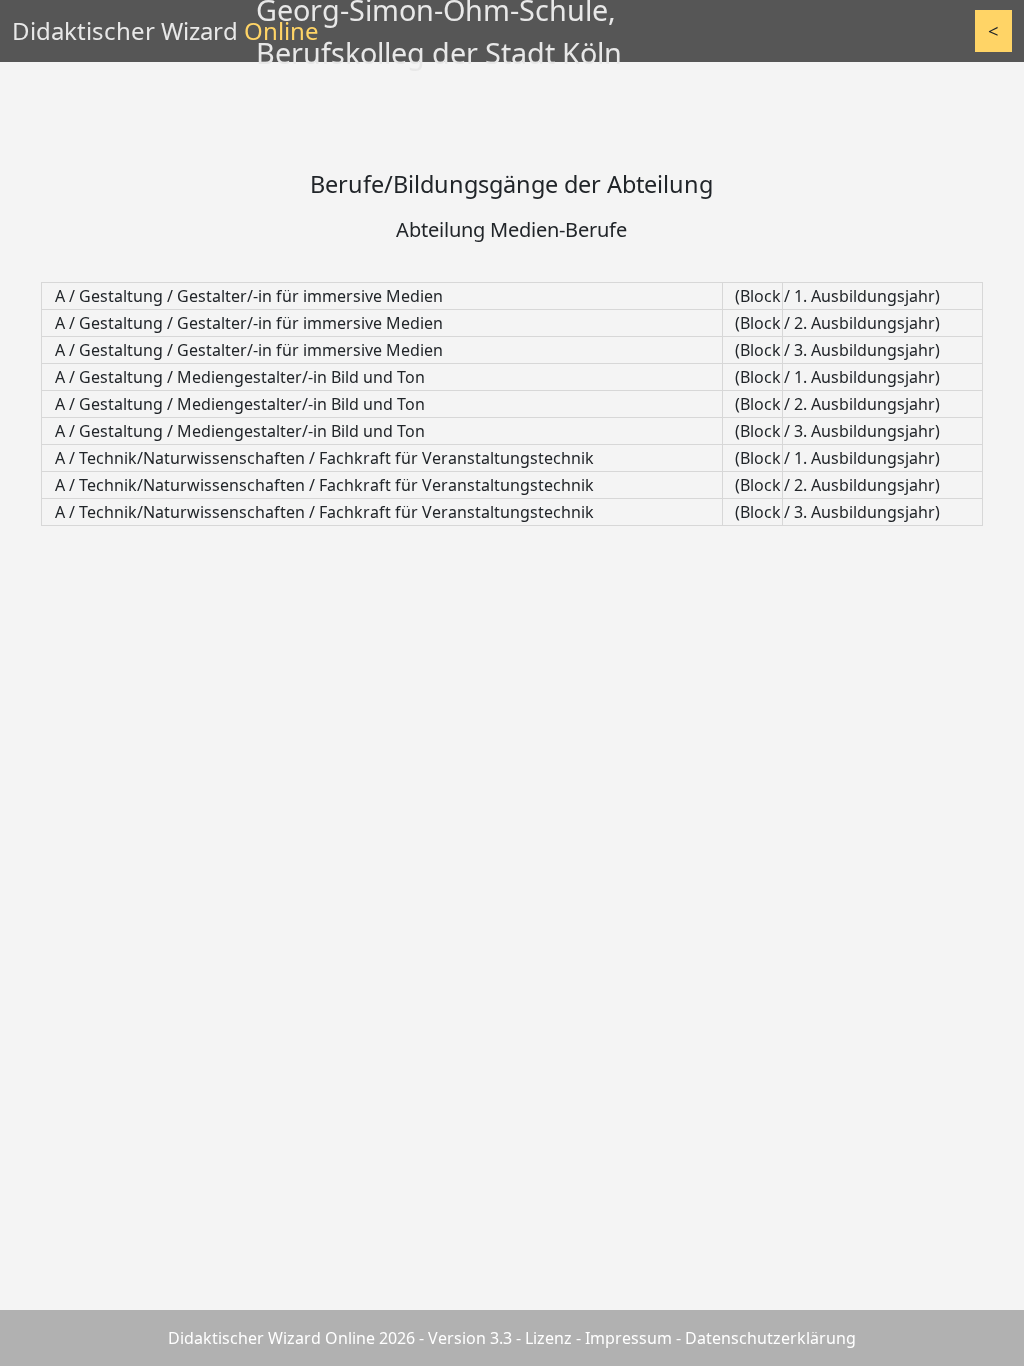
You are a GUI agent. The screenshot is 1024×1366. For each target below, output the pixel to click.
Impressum (628, 1338)
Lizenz (548, 1338)
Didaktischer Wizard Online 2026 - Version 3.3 (340, 1338)
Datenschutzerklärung (770, 1338)
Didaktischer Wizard (165, 30)
